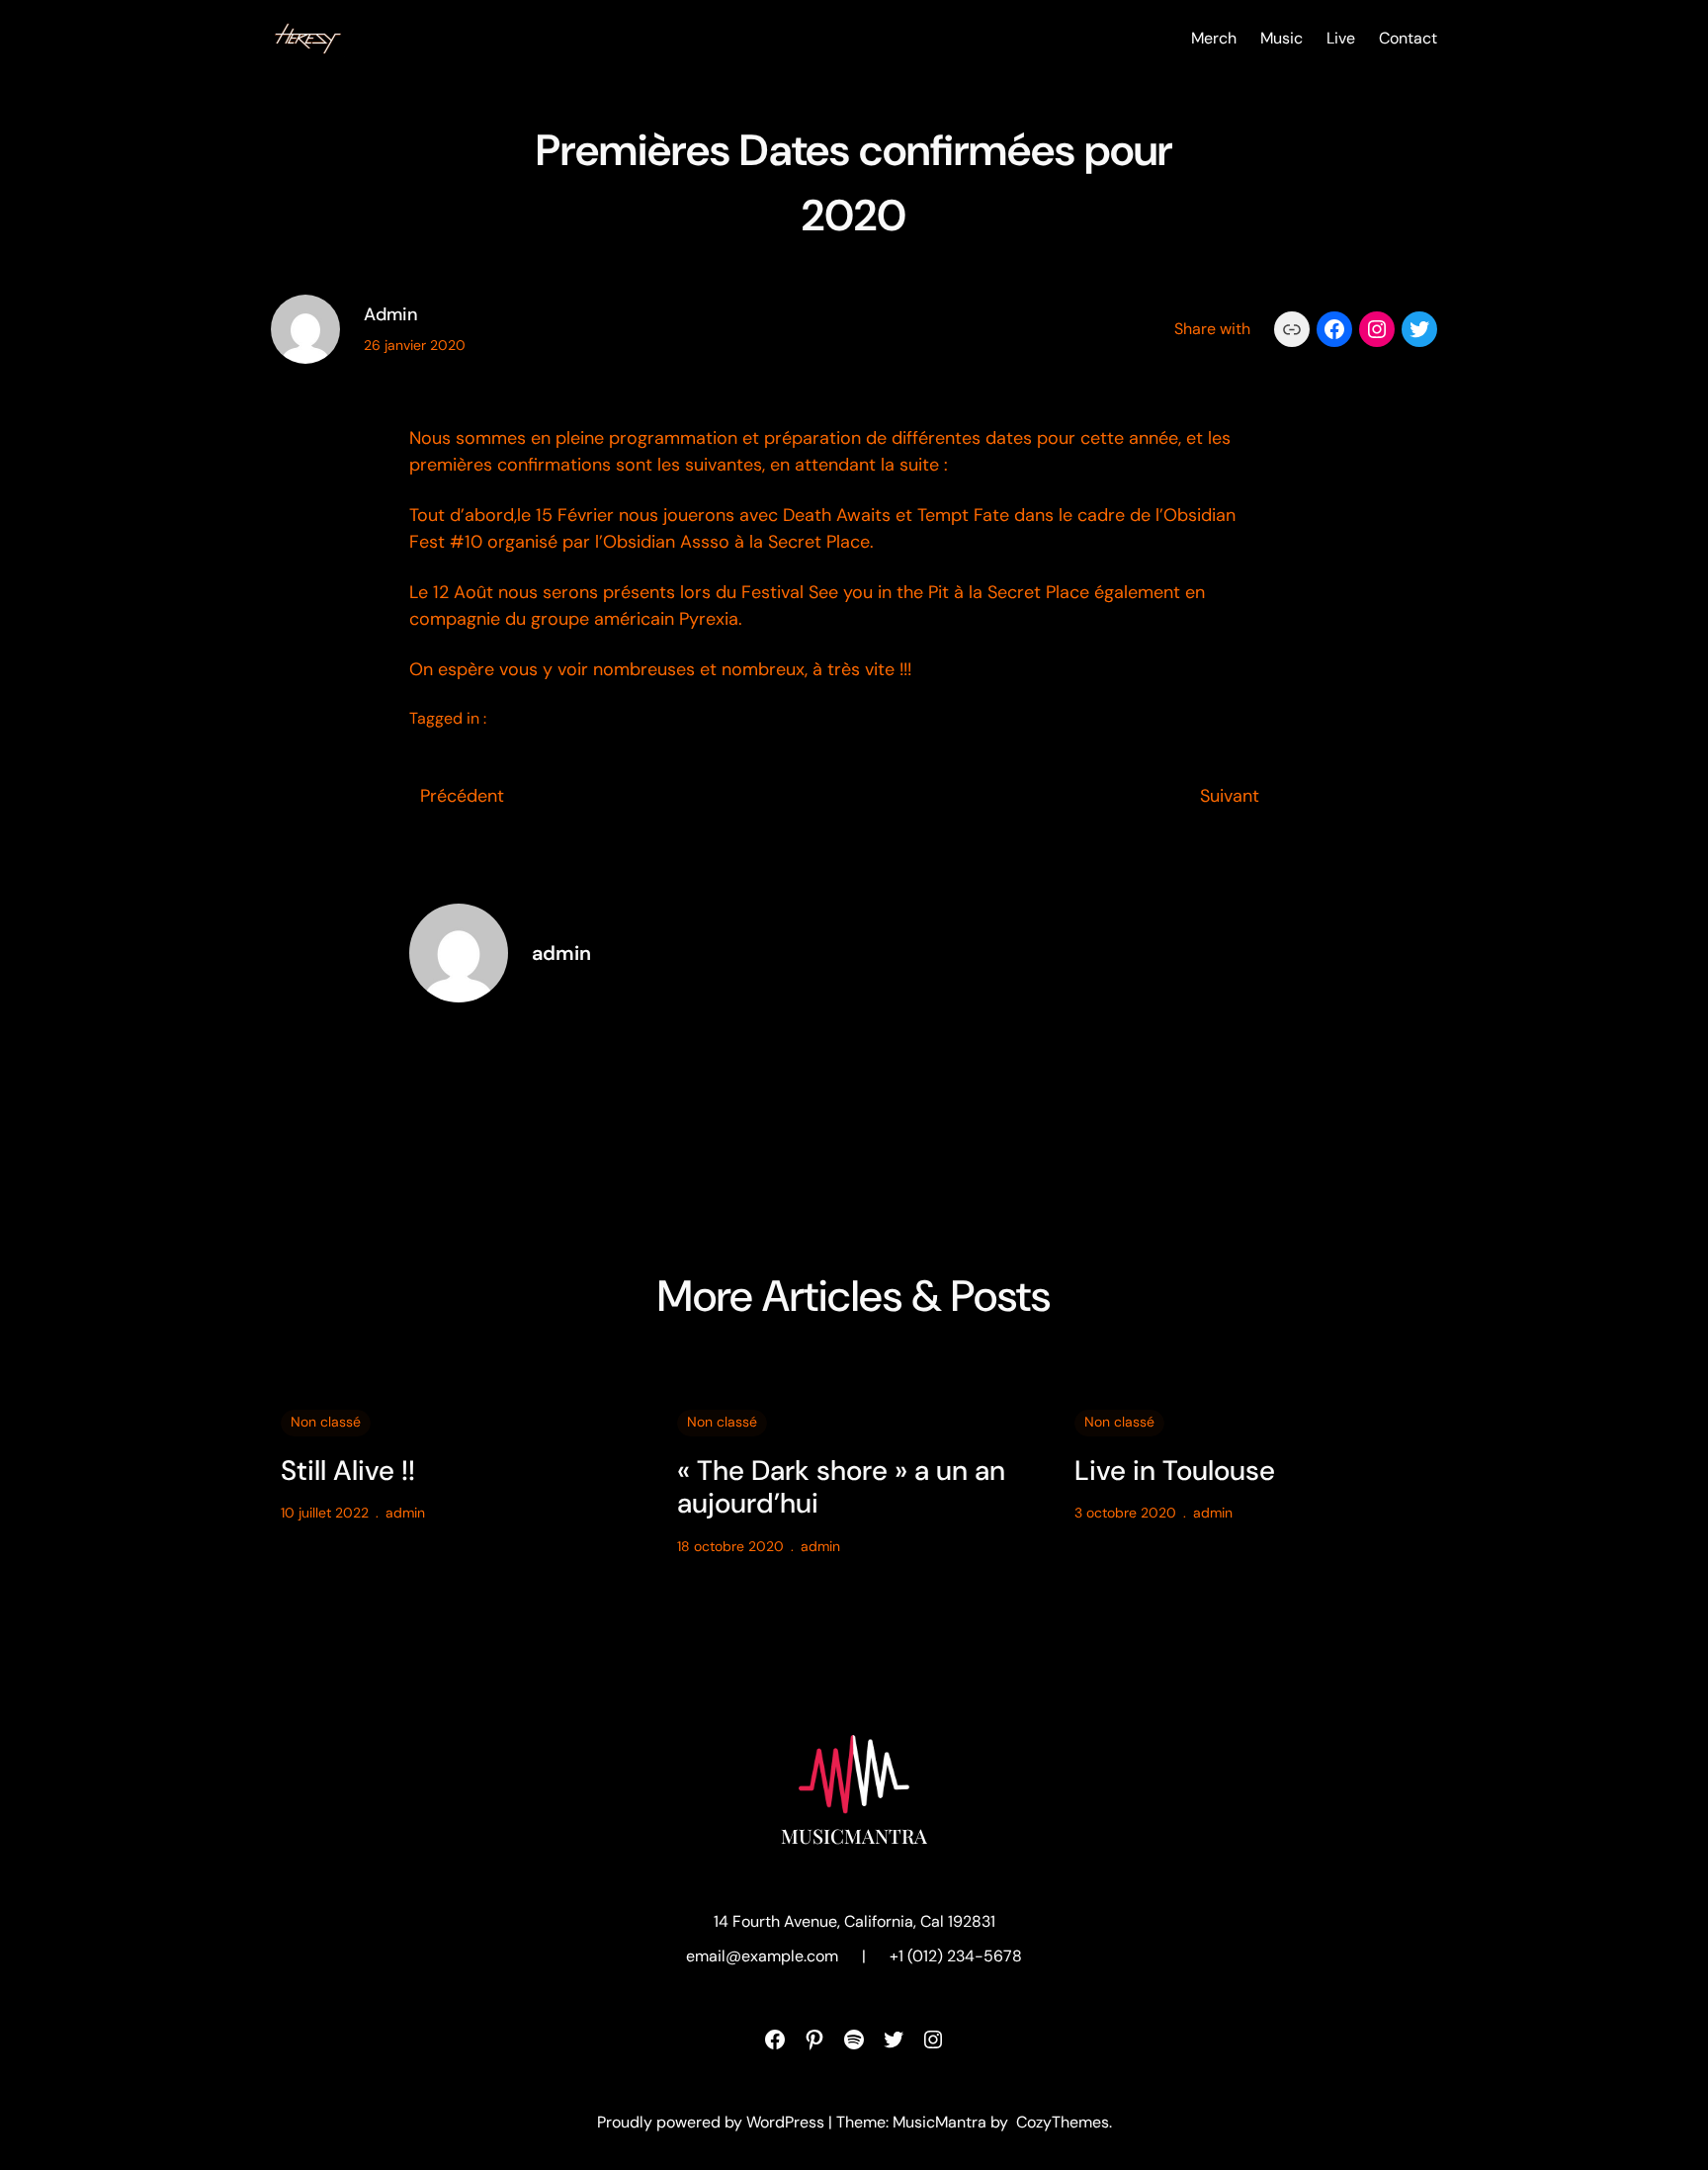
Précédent (462, 796)
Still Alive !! (348, 1471)
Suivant (1230, 796)
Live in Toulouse (1175, 1471)
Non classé (326, 1422)
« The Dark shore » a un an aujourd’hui (841, 1487)
